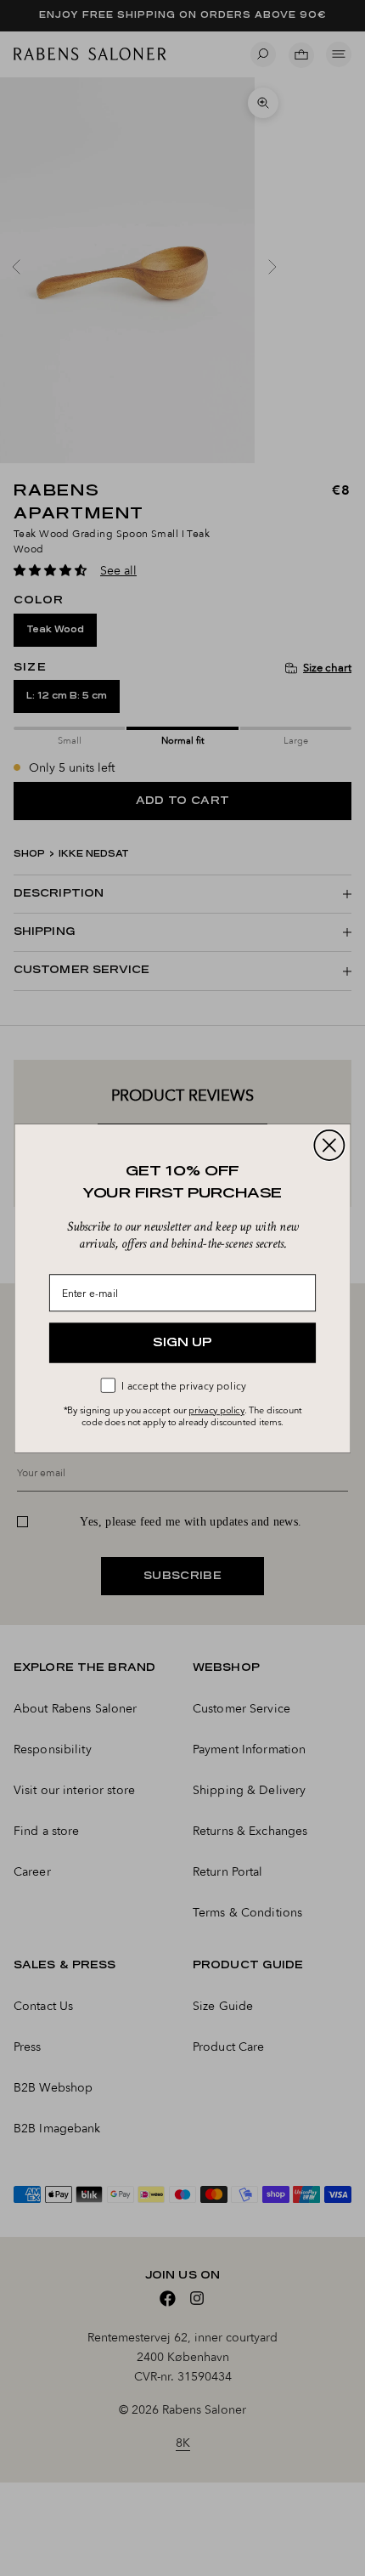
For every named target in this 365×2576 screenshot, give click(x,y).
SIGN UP (182, 1343)
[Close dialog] (329, 1144)
